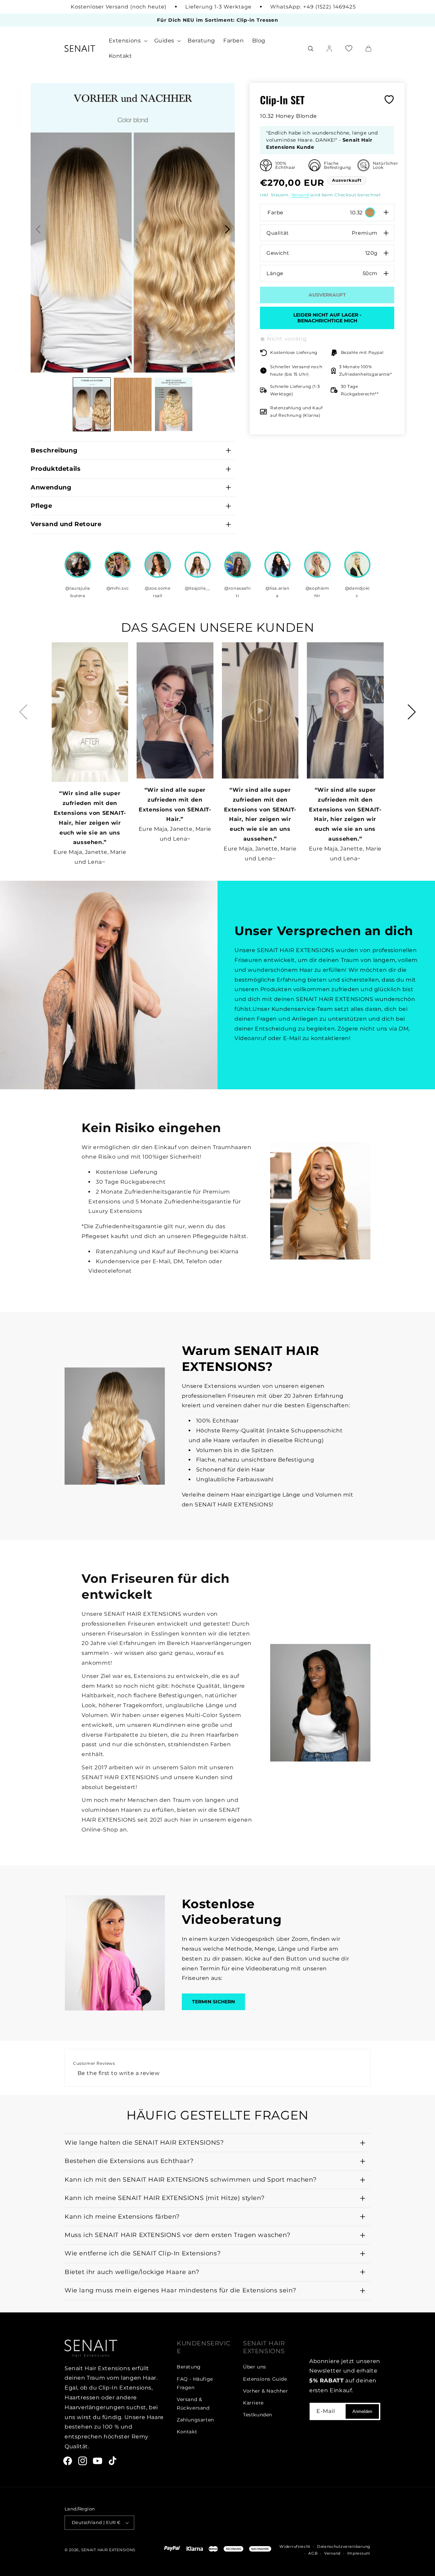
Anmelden (265, 1350)
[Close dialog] (311, 1185)
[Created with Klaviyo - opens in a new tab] (217, 1396)
